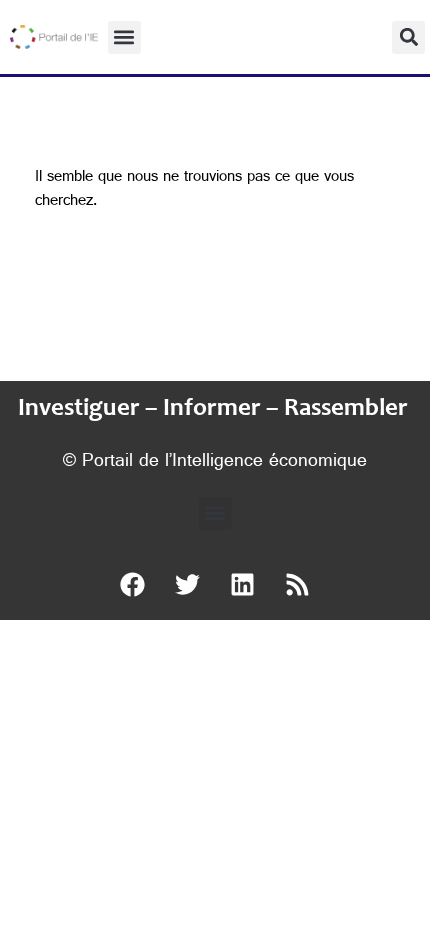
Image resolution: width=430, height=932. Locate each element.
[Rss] (298, 585)
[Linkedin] (243, 585)
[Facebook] (133, 585)
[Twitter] (188, 585)
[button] (124, 37)
